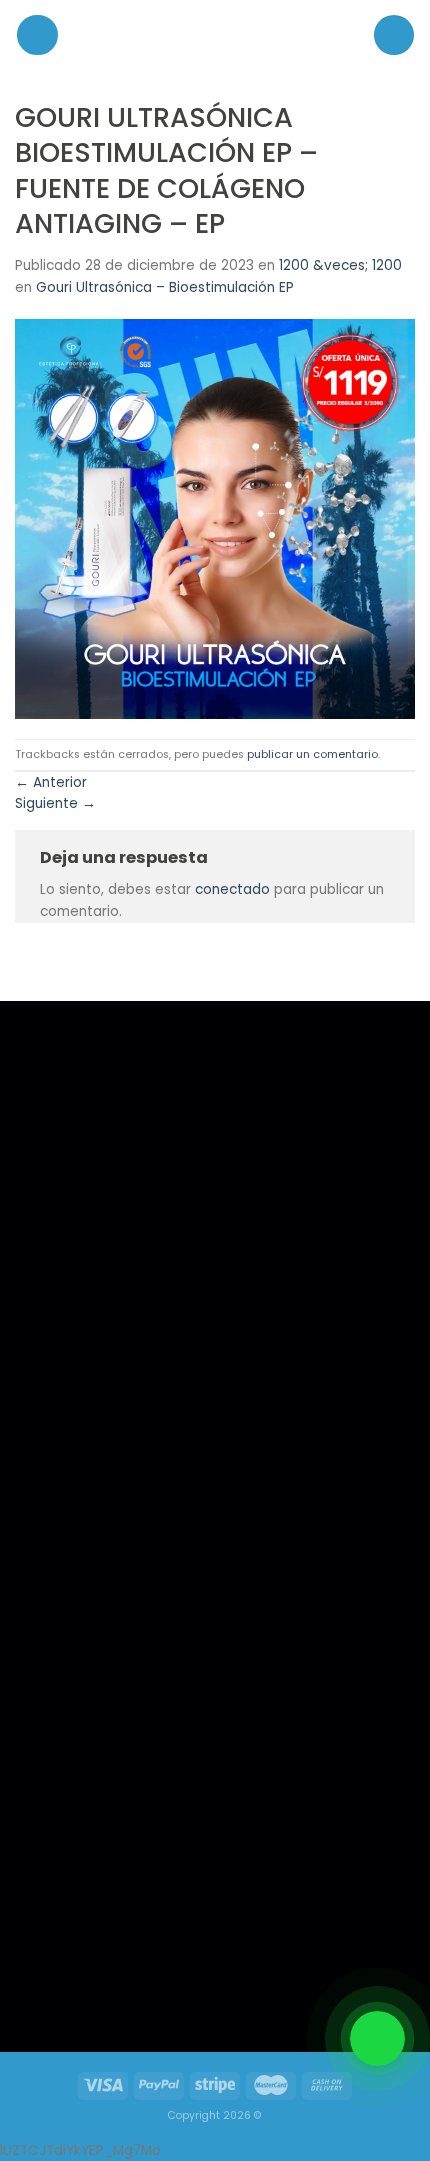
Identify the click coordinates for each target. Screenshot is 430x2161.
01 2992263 (278, 1532)
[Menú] (37, 35)
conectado (232, 889)
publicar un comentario (312, 754)
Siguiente (55, 803)
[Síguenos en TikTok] (109, 1981)
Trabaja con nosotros (96, 1584)
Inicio (54, 1504)
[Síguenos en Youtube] (151, 1981)
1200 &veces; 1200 (340, 265)
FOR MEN (62, 1531)
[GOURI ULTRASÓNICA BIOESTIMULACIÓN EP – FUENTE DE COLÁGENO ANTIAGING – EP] (215, 518)
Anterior (51, 782)
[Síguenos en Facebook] (68, 1981)
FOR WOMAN (74, 1557)
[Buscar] (394, 35)
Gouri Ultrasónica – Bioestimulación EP (165, 287)
